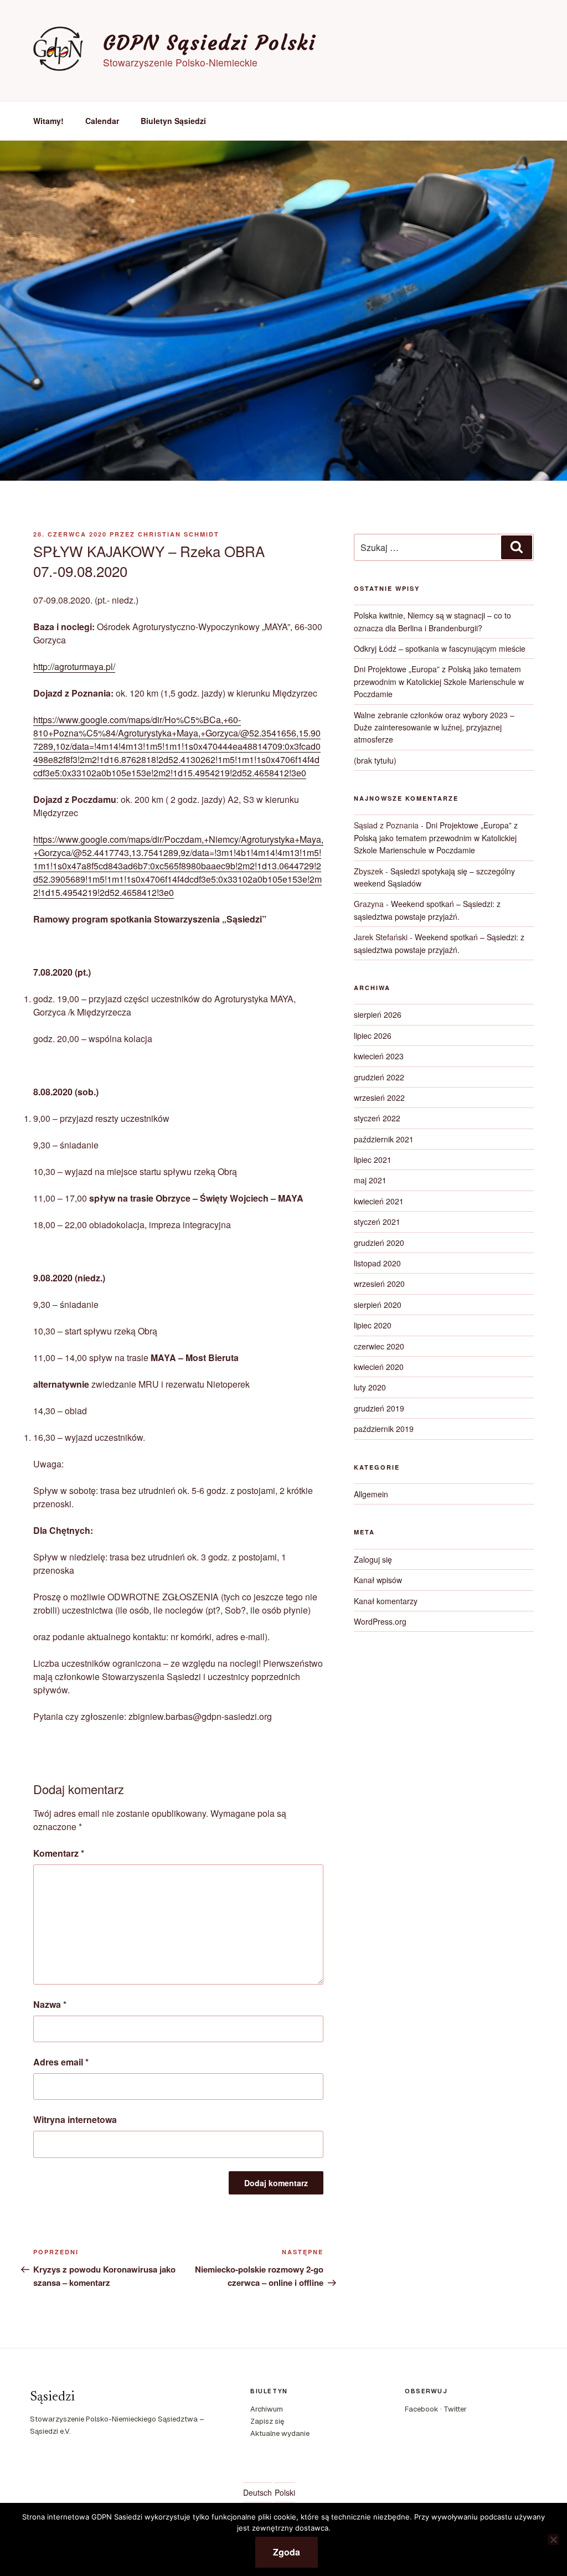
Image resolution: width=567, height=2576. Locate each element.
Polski (285, 2492)
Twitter (455, 2409)
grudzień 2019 (379, 1408)
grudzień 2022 (379, 1077)
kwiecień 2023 (379, 1056)
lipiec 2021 (373, 1160)
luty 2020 (370, 1387)
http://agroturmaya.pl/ (74, 666)
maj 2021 (370, 1180)
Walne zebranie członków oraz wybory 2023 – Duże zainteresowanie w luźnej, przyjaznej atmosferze (434, 727)
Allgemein (371, 1494)
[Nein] (553, 2539)
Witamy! (48, 121)
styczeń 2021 (377, 1222)
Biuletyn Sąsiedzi (173, 121)
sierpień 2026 (378, 1014)
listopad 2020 (377, 1263)
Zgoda (287, 2552)
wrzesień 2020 (379, 1284)
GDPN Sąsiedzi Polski (210, 43)
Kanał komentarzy (386, 1601)
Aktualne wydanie (280, 2433)
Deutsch (257, 2492)
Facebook (422, 2409)
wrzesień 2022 (379, 1098)
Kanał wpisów (378, 1580)
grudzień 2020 (379, 1243)
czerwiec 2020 (379, 1346)
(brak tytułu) (375, 760)
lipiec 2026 (373, 1035)
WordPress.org (380, 1621)
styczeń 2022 (377, 1118)
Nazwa (50, 2004)
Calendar (102, 121)
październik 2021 (384, 1139)
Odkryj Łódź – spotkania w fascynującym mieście (440, 648)
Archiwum (267, 2409)
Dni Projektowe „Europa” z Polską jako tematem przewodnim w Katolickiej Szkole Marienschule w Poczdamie (439, 681)
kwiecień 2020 (379, 1367)
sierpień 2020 (378, 1305)
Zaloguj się (373, 1559)
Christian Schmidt (179, 534)
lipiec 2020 (373, 1325)
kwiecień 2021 (379, 1201)
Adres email (61, 2062)
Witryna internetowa (75, 2119)
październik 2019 (384, 1429)
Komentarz (59, 1853)
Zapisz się (267, 2421)
